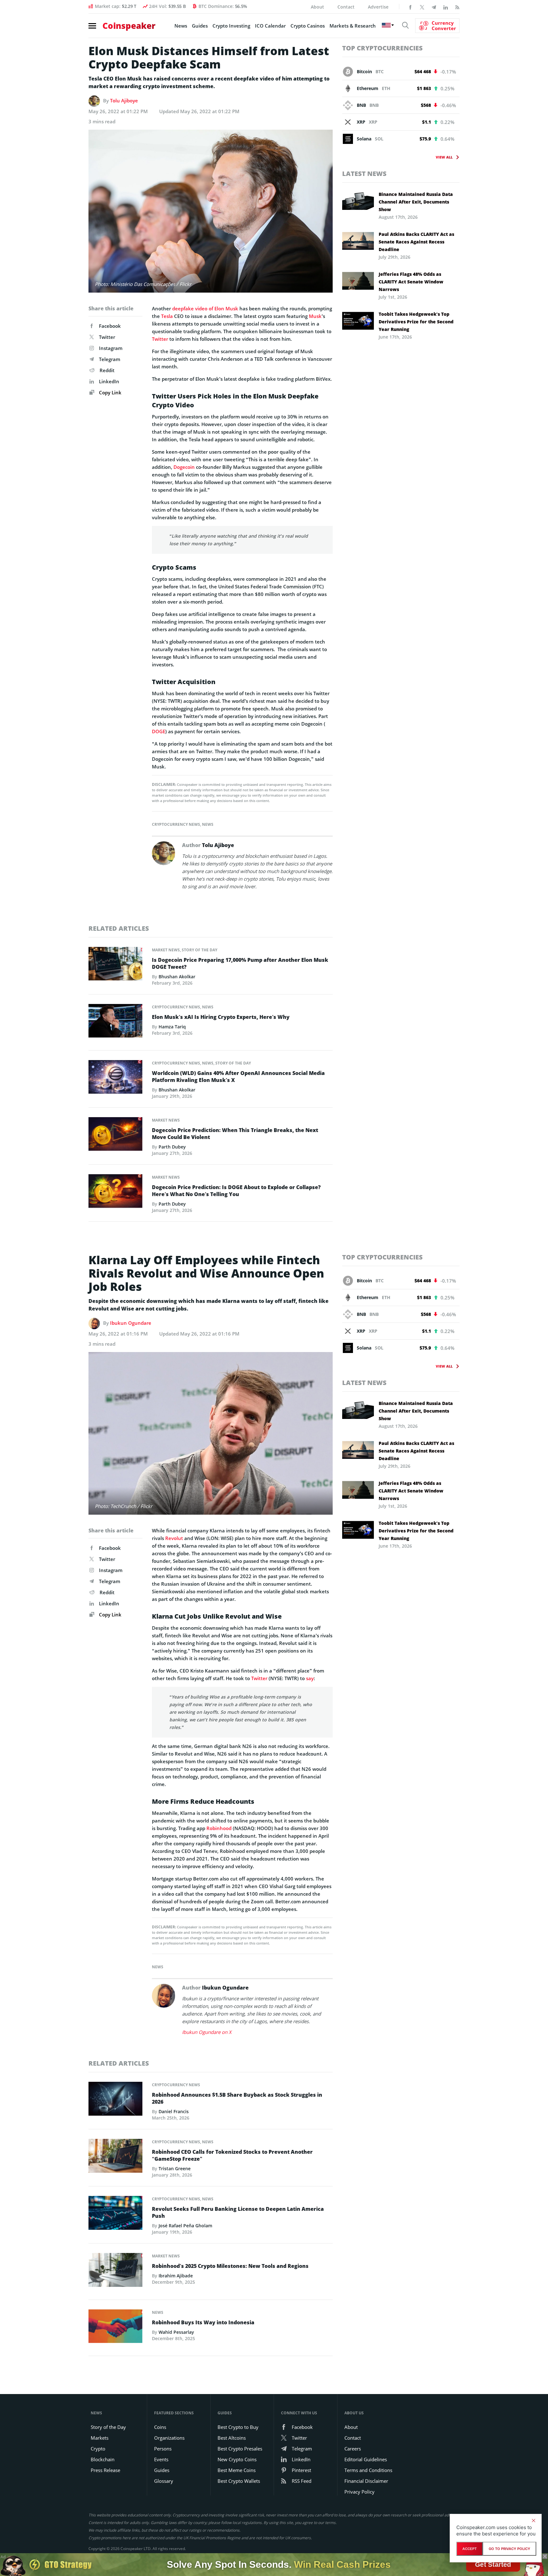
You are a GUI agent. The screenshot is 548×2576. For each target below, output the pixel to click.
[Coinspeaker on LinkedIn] (446, 7)
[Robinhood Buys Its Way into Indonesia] (115, 2328)
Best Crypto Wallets (239, 2481)
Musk (315, 316)
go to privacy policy (509, 2549)
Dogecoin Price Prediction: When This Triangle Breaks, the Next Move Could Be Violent (235, 1134)
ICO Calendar (270, 26)
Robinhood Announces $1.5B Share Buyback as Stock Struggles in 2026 (237, 2098)
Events (161, 2459)
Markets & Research (353, 26)
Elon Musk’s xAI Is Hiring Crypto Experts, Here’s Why (221, 1017)
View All (444, 157)
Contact (346, 7)
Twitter (107, 337)
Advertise (378, 7)
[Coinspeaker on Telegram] (434, 7)
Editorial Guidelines (366, 2459)
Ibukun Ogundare (131, 1323)
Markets (100, 2438)
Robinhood (219, 1828)
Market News (166, 950)
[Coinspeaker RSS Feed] (457, 7)
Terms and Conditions (368, 2470)
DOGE (159, 731)
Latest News (364, 174)
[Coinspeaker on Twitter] (422, 7)
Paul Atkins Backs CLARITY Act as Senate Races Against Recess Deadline (416, 242)
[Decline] (533, 2521)
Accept (470, 2549)
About (317, 7)
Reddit (107, 370)
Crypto (98, 2449)
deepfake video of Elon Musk (205, 308)
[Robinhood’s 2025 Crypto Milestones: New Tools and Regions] (115, 2272)
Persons (163, 2449)
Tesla (167, 316)
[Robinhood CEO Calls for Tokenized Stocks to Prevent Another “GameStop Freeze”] (115, 2158)
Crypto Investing (231, 26)
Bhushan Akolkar (177, 977)
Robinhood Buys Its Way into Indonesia (203, 2322)
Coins (160, 2427)
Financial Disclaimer (366, 2481)
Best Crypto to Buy (238, 2427)
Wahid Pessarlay (176, 2332)
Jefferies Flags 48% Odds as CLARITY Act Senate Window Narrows (411, 282)
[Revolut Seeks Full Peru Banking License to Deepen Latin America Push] (115, 2215)
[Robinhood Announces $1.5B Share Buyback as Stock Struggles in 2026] (115, 2100)
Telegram (110, 359)
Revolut (174, 1538)
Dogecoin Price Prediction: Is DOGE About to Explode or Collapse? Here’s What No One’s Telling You (236, 1191)
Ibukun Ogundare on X (207, 2032)
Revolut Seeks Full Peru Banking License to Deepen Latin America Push (238, 2212)
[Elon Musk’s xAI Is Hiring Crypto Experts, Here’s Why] (115, 1022)
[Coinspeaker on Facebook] (410, 7)
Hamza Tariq (172, 1027)
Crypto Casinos (308, 26)
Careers (353, 2449)
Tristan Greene (175, 2168)
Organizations (169, 2438)
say (310, 1678)
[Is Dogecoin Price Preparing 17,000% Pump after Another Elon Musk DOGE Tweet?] (115, 965)
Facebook (110, 326)
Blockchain (103, 2459)
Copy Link (110, 392)
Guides (200, 26)
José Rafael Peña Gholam (185, 2226)
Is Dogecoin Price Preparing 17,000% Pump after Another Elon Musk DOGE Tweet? (240, 963)
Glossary (164, 2481)
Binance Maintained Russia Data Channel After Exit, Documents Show (416, 202)
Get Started (493, 2564)
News (181, 26)
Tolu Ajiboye (124, 100)
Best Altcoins (232, 2438)
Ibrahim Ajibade (176, 2276)
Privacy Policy (359, 2492)
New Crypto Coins (237, 2459)
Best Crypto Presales (240, 2449)
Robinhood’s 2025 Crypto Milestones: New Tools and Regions (230, 2266)
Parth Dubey (172, 1147)
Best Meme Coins (237, 2470)
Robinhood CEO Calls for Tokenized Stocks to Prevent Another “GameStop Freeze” (232, 2155)
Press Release (105, 2470)
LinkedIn (109, 381)
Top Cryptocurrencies (382, 48)
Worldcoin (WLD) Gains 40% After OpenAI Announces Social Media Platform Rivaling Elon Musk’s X (238, 1077)
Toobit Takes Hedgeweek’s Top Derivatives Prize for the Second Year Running (416, 322)
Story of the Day (199, 950)
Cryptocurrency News (176, 824)
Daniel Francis (174, 2111)
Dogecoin (184, 467)
